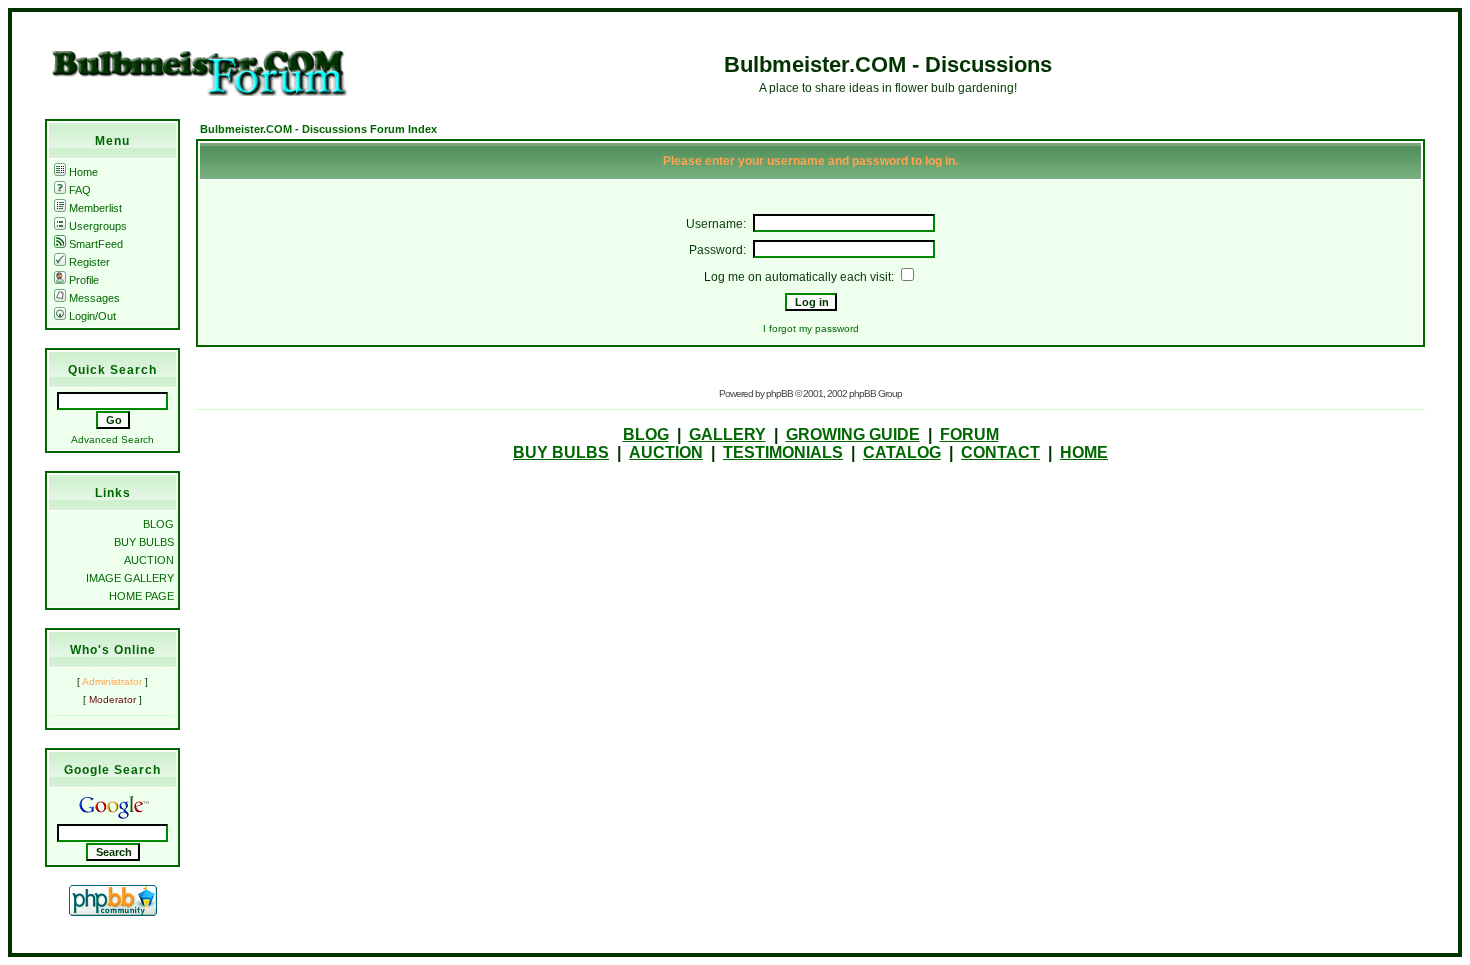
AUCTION (149, 560)
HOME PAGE (141, 596)
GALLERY (727, 434)
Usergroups (98, 226)
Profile (84, 280)
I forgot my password (811, 328)
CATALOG (902, 452)
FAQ (80, 190)
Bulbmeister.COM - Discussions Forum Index (318, 129)
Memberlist (95, 208)
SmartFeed (96, 244)
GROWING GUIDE (853, 434)
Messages (94, 298)
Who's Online (113, 650)
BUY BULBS (144, 542)
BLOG (158, 524)
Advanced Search (112, 439)
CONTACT (1000, 452)
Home (83, 172)
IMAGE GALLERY (130, 578)
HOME (1084, 452)
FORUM (969, 434)
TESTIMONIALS (783, 452)
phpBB (779, 393)
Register (89, 262)
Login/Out (92, 316)
